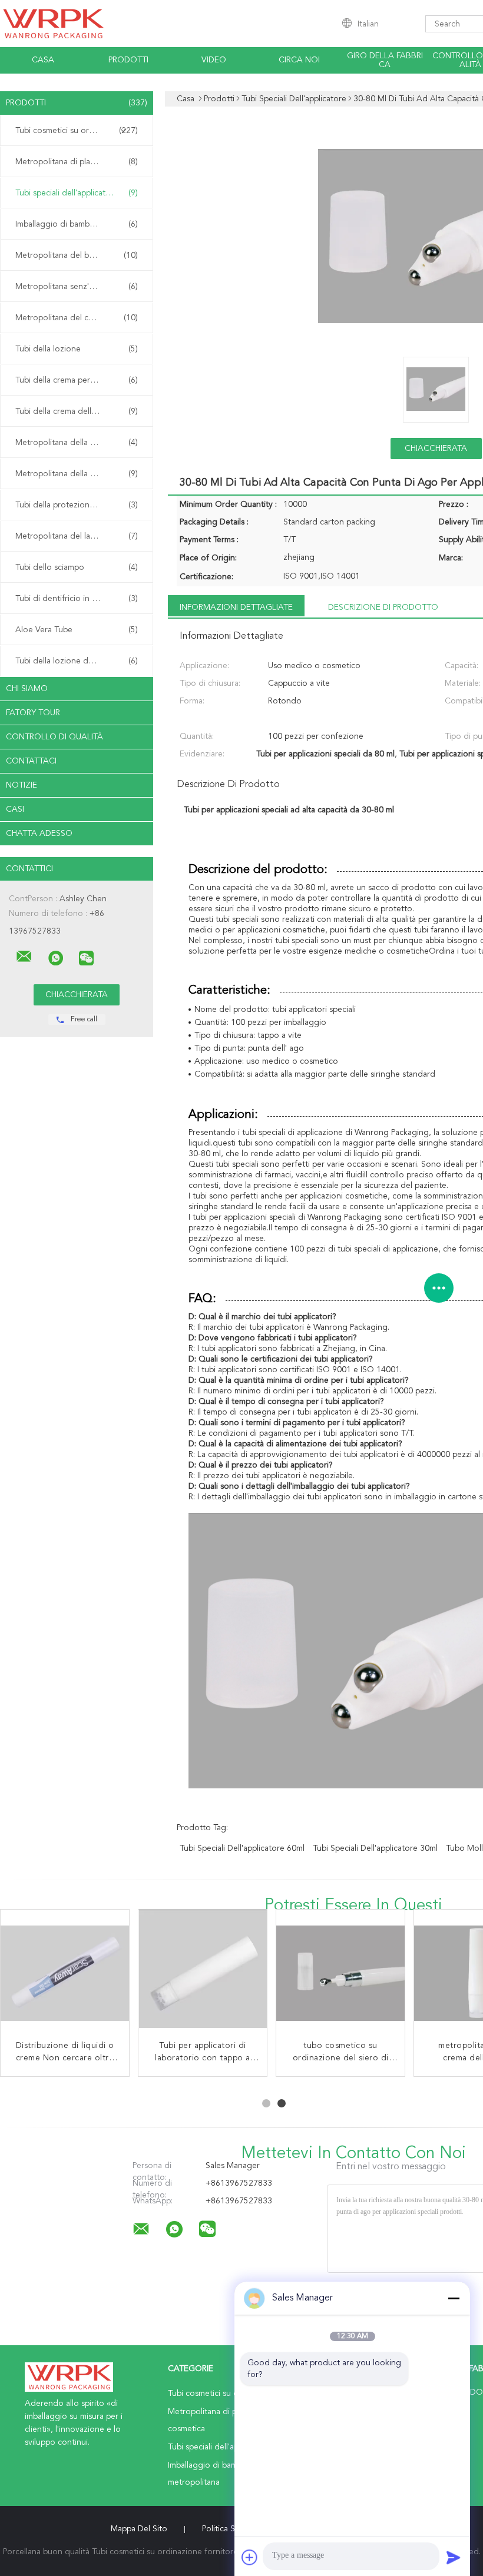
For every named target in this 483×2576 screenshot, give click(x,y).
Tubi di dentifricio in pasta (77, 599)
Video (214, 60)
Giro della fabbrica (385, 60)
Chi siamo (27, 689)
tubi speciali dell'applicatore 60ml (242, 1848)
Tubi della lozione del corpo (77, 661)
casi (15, 809)
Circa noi (299, 60)
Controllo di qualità (54, 737)
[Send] (454, 2557)
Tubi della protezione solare (77, 505)
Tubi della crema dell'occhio (77, 411)
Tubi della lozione (77, 349)
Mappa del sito (139, 2529)
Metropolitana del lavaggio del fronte (80, 536)
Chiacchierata (436, 449)
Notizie (21, 785)
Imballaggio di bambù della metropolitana (80, 224)
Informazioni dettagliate (236, 608)
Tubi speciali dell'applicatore (77, 193)
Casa (43, 60)
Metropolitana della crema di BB (77, 474)
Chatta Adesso (39, 834)
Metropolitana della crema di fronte (80, 443)
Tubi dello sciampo (77, 567)
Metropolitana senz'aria (77, 287)
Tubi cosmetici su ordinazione (77, 131)
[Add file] (250, 2557)
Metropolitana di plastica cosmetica (80, 162)
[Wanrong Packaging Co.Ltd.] (24, 957)
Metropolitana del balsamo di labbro (80, 255)
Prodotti (128, 60)
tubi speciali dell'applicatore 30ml (375, 1848)
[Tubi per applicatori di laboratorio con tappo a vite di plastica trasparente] (203, 1974)
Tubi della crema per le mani (77, 380)
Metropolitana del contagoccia (77, 318)
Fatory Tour (33, 713)
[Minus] (454, 2298)
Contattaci (31, 761)
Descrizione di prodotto (383, 608)
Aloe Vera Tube (77, 630)
